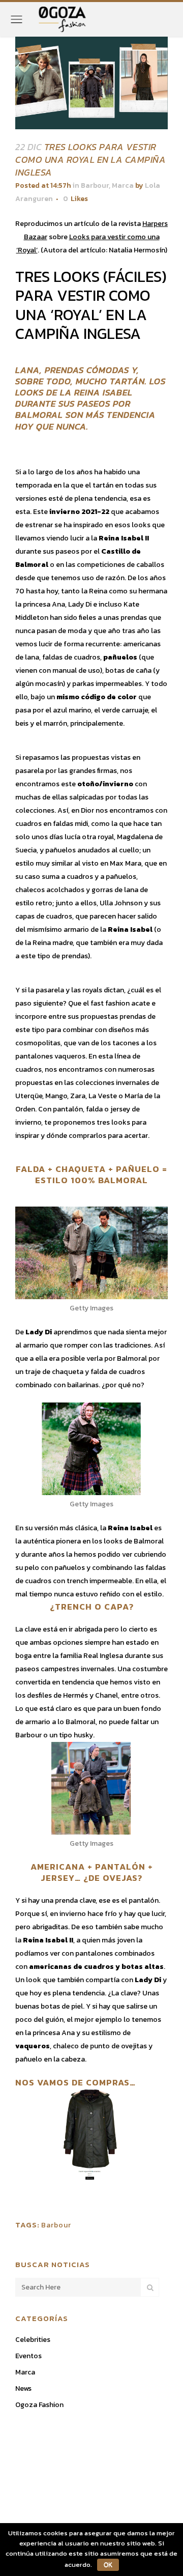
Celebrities (33, 2340)
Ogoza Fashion (39, 2405)
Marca (123, 185)
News (23, 2388)
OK (108, 2565)
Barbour (95, 185)
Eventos (28, 2356)
